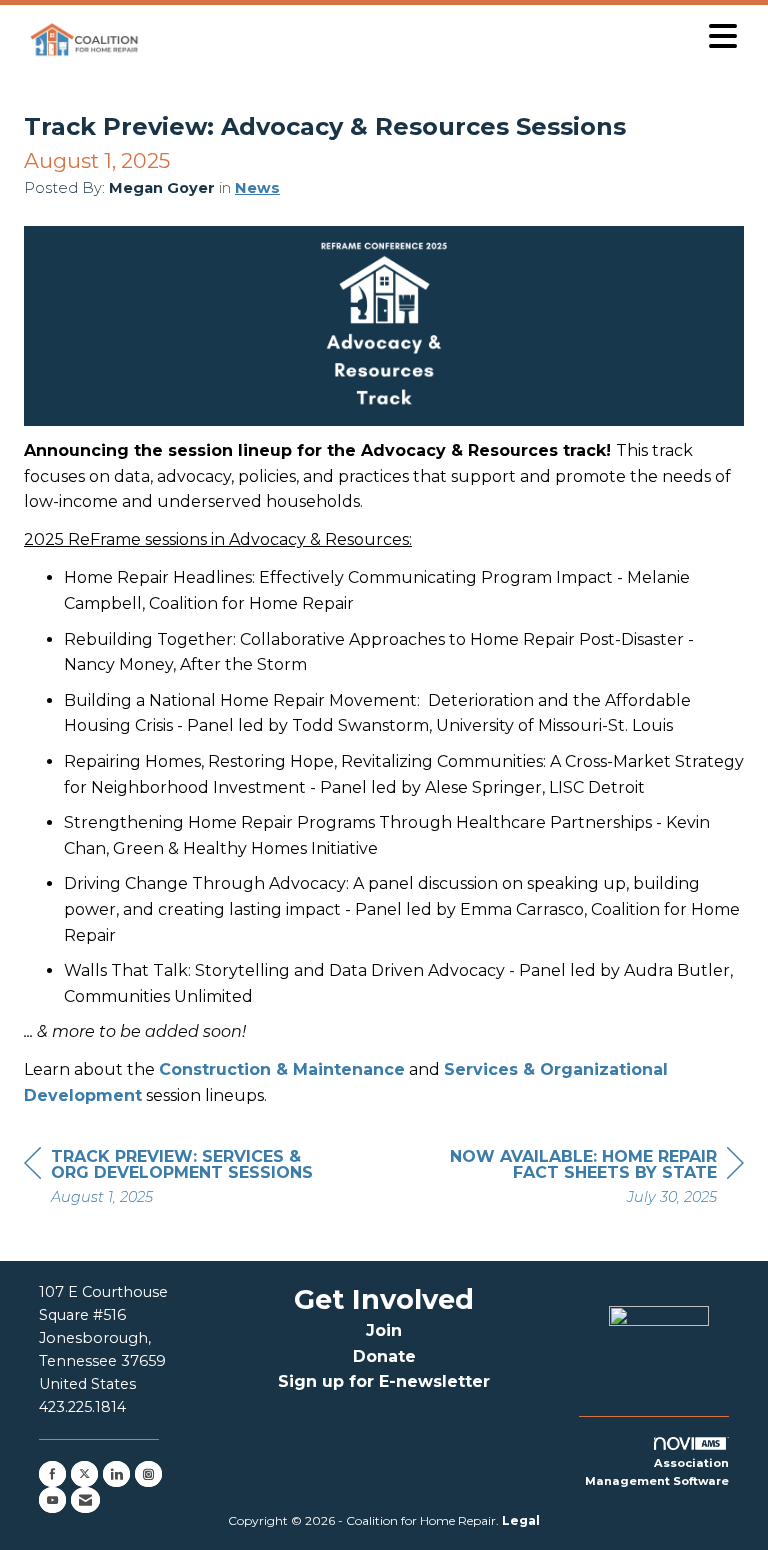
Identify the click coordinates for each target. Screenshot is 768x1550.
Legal (521, 1520)
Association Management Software (657, 1472)
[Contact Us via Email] (85, 1500)
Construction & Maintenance (282, 1069)
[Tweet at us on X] (84, 1474)
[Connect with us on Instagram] (148, 1474)
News (257, 188)
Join (384, 1330)
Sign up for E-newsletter (384, 1381)
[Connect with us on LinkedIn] (116, 1474)
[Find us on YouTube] (52, 1500)
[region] (594, 1179)
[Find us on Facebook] (52, 1474)
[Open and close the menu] (446, 36)
